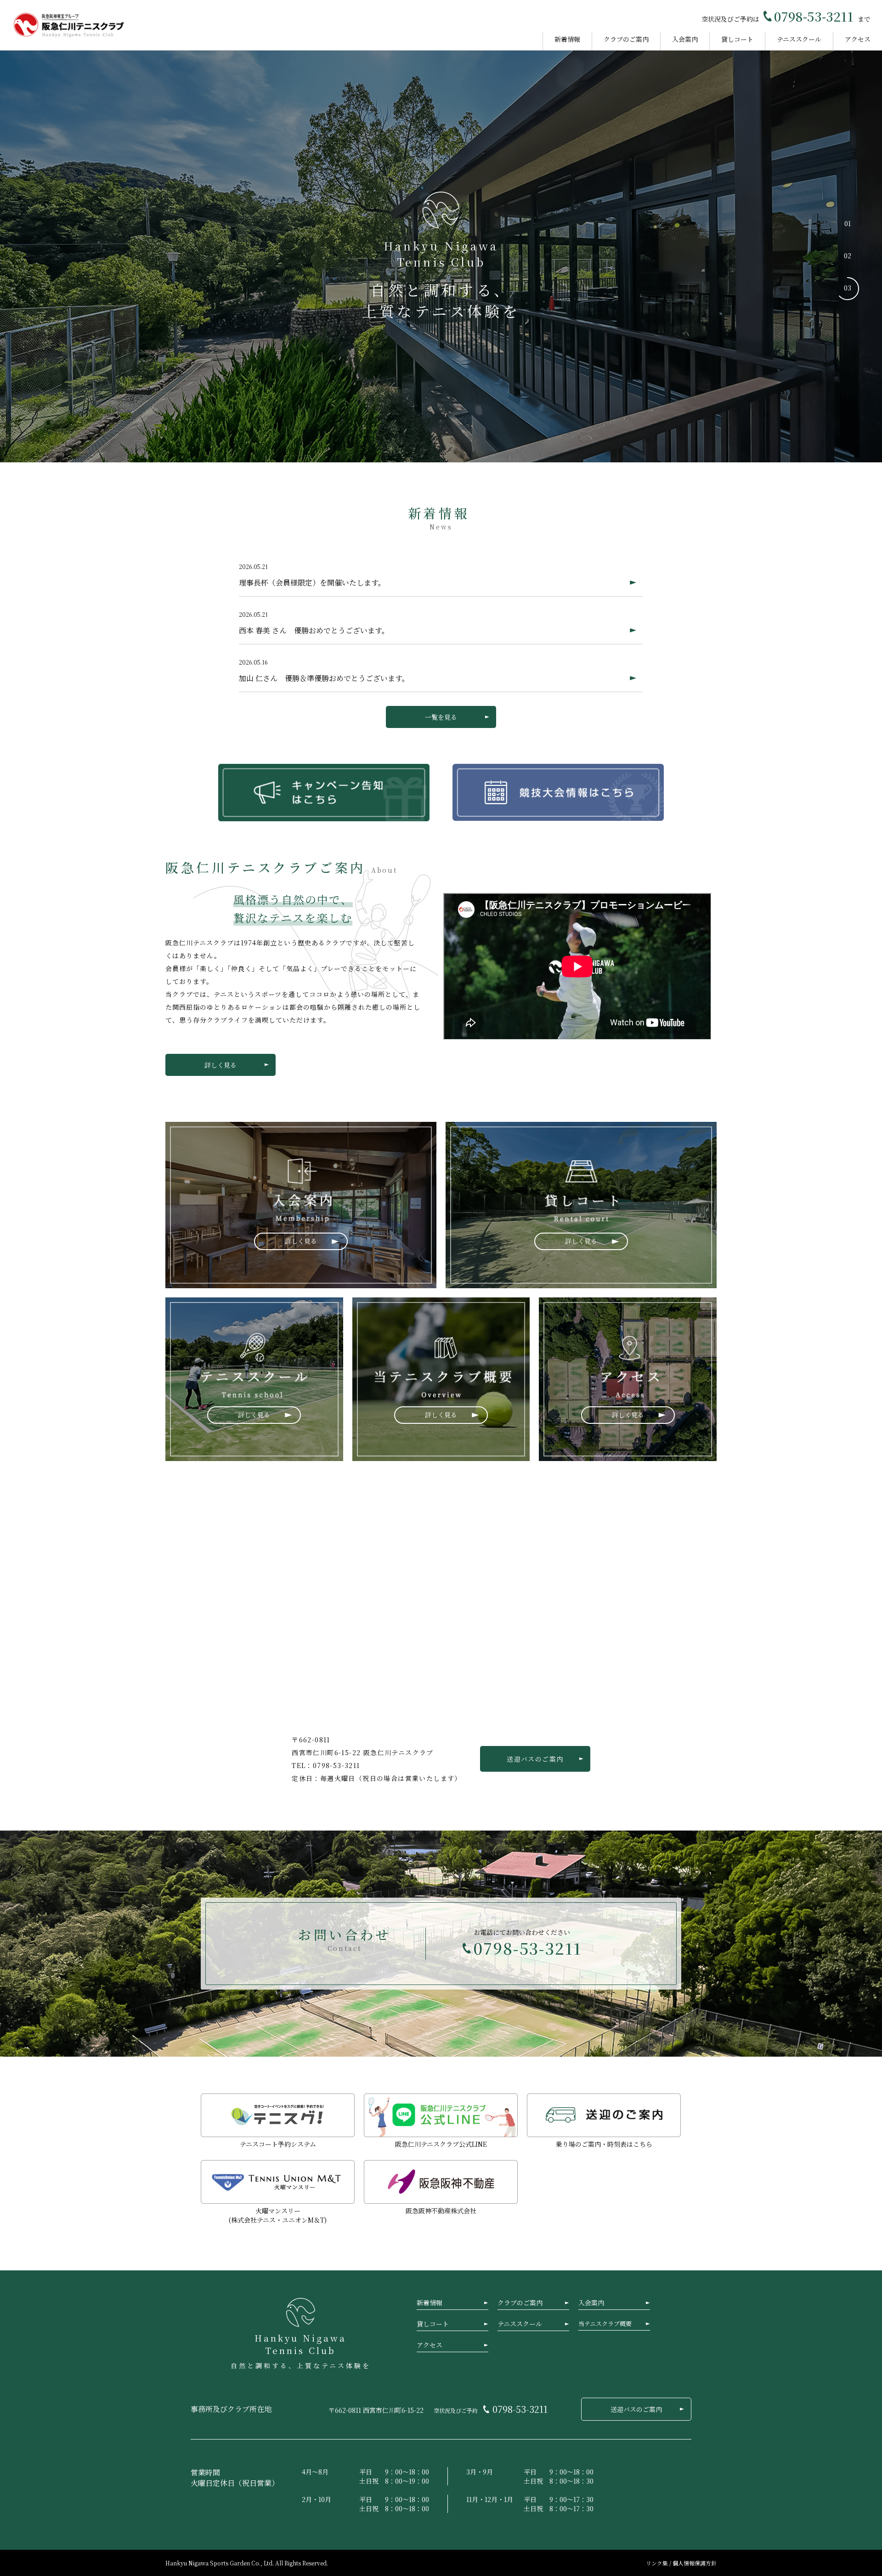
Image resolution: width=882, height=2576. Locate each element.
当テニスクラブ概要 (605, 2323)
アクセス (858, 39)
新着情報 (567, 39)
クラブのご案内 (626, 39)
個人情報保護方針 (695, 2563)
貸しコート (737, 39)
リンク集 (658, 2563)
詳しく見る (220, 1065)
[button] (848, 224)
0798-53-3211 (814, 16)
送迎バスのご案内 (535, 1759)
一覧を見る (441, 717)
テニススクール (799, 39)
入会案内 (685, 39)
